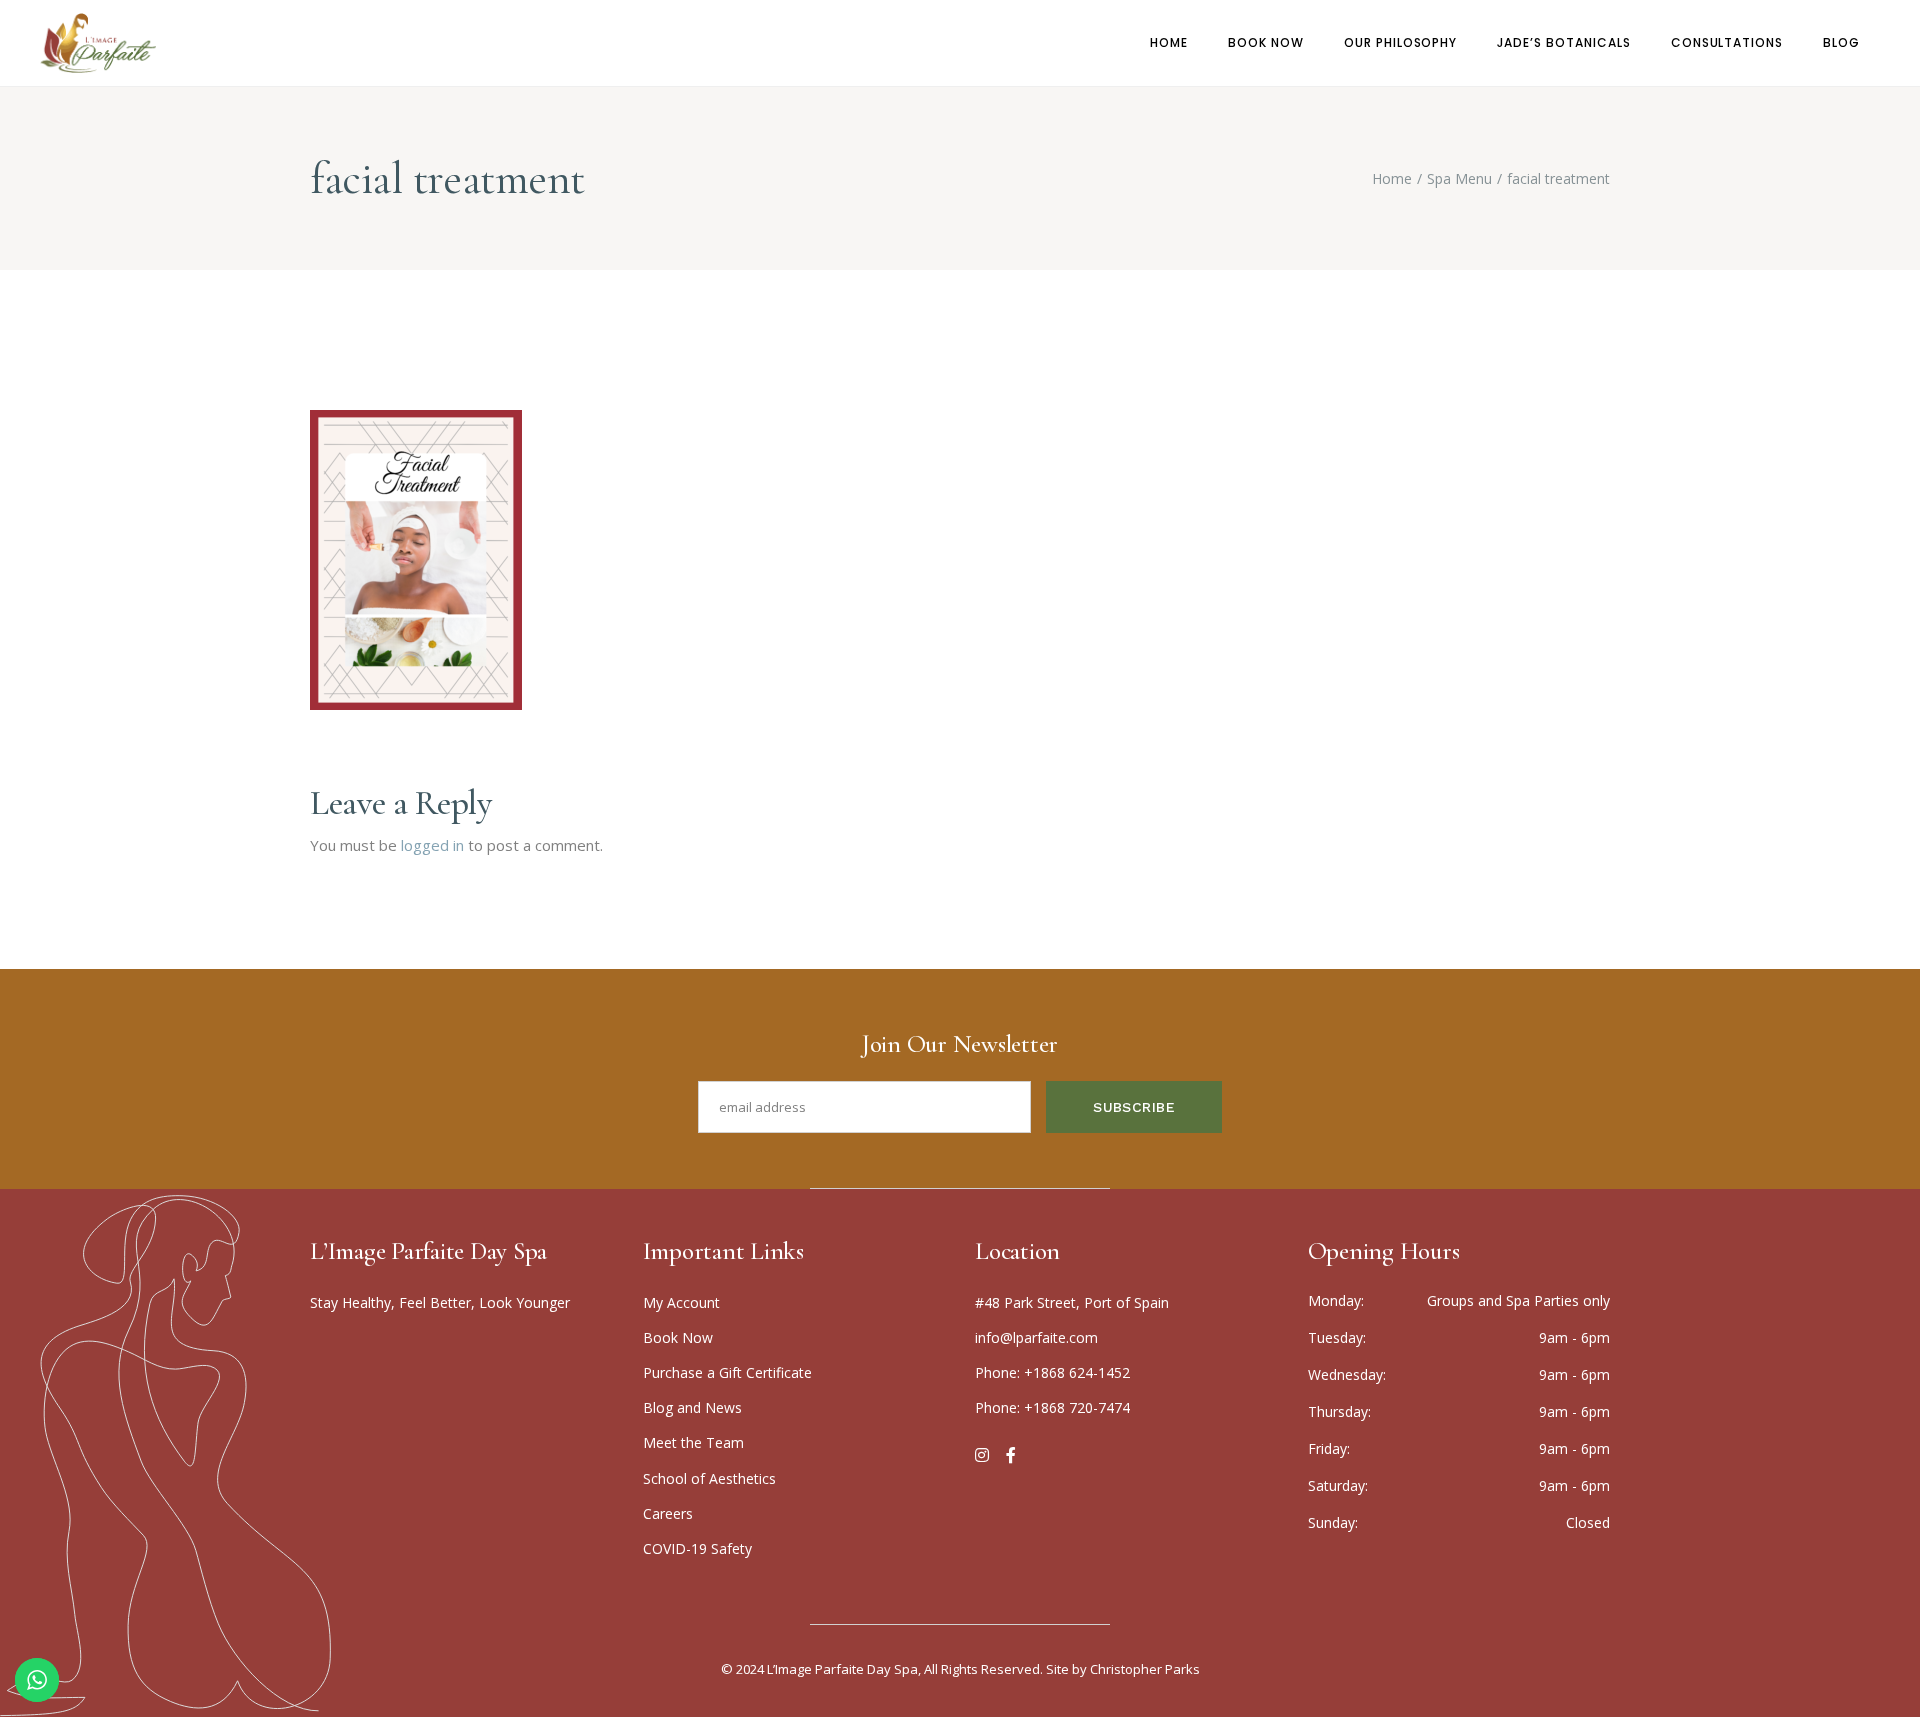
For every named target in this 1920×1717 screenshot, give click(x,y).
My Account (681, 1302)
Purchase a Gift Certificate (727, 1372)
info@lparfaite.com (1036, 1337)
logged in (432, 845)
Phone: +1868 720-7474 (1052, 1407)
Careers (668, 1513)
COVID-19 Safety (697, 1548)
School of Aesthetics (709, 1478)
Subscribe (1134, 1107)
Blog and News (692, 1407)
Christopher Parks (1145, 1669)
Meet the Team (693, 1442)
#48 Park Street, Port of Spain (1072, 1302)
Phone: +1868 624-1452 (1052, 1372)
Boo (678, 1337)
